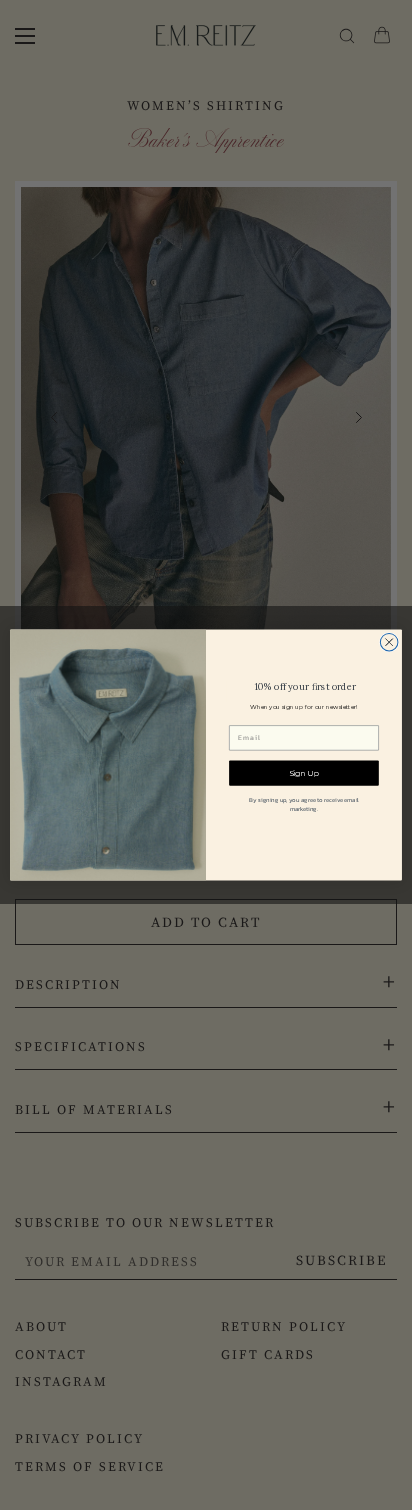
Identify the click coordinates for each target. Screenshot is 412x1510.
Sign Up (304, 773)
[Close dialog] (389, 642)
